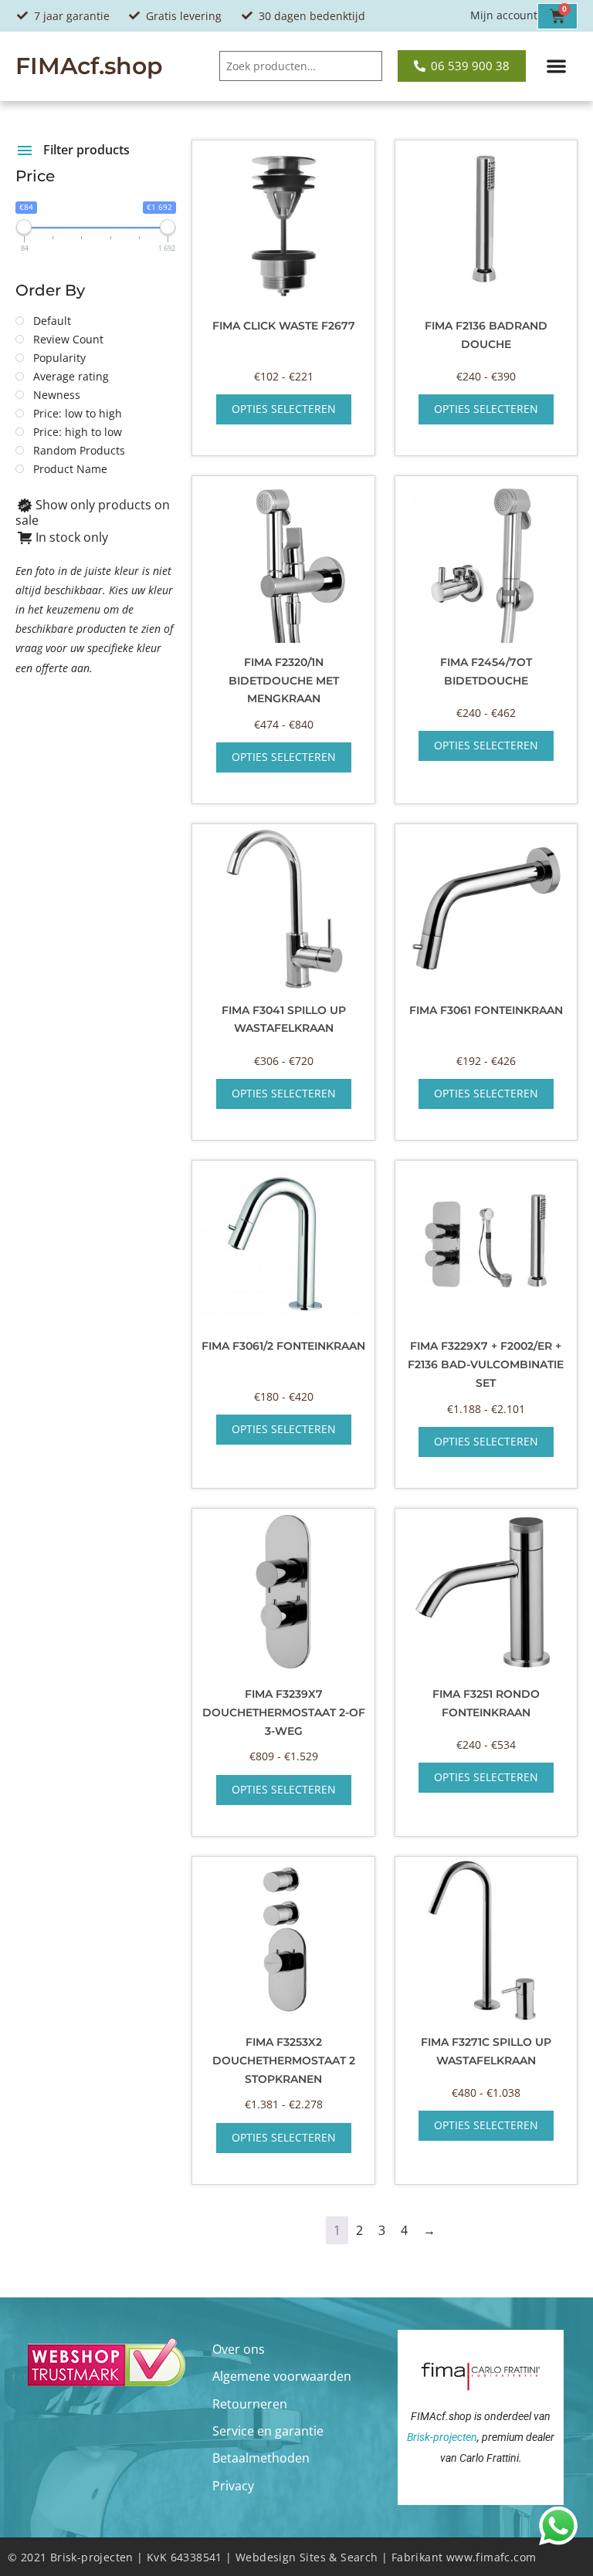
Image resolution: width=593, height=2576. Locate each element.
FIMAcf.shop (89, 66)
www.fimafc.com (491, 2557)
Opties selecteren (284, 409)
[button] (557, 67)
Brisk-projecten (442, 2437)
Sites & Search (339, 2557)
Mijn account (504, 15)
